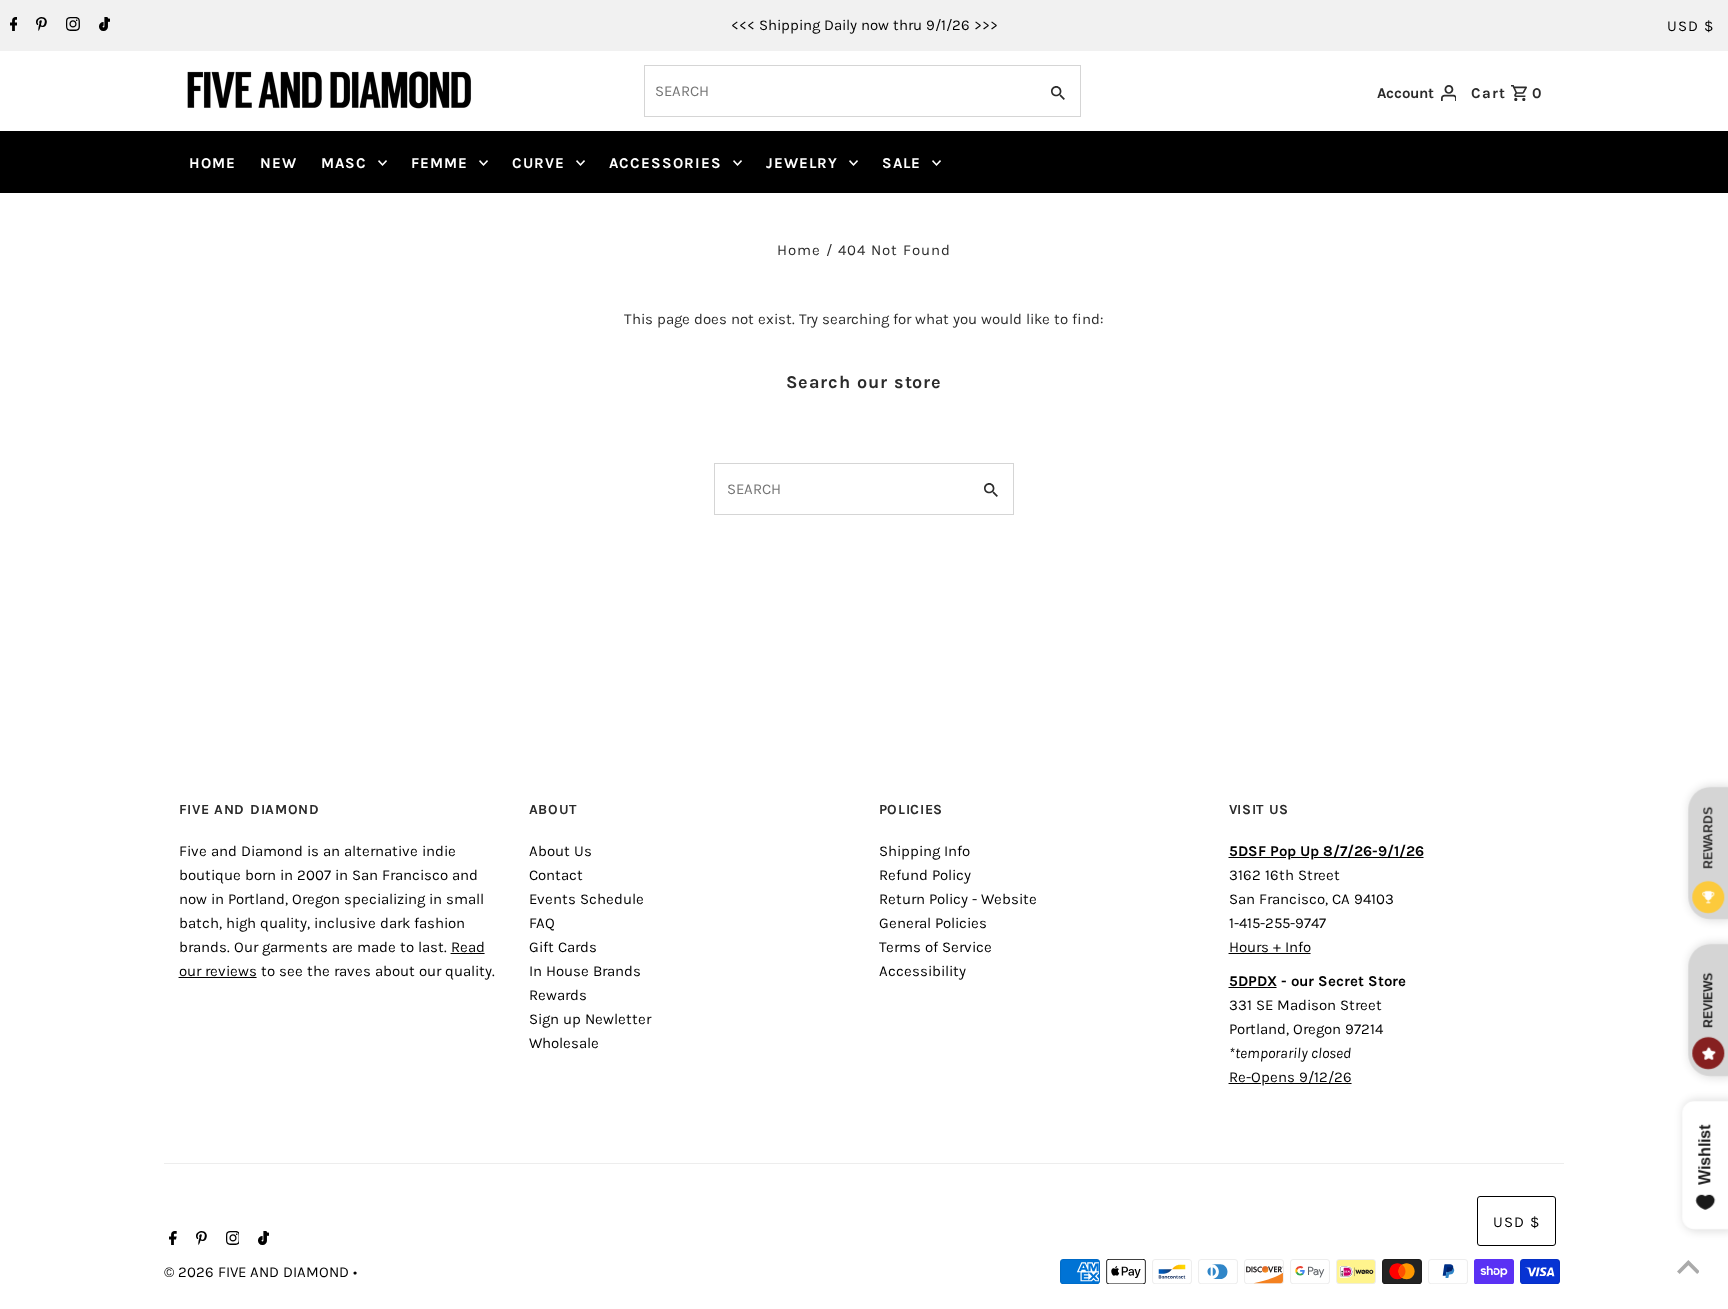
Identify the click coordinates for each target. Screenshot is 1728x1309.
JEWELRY (802, 163)
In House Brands (585, 971)
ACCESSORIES (665, 163)
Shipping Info (924, 851)
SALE (901, 163)
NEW (278, 163)
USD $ (1690, 26)
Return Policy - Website (958, 899)
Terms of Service (935, 947)
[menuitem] (212, 163)
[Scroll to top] (1688, 1269)
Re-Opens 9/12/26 (1290, 1077)
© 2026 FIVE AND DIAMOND (258, 1272)
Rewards (558, 995)
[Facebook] (11, 26)
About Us (560, 851)
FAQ (542, 923)
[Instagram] (70, 26)
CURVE (538, 163)
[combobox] (838, 91)
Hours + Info (1270, 947)
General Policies (933, 923)
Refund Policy (925, 875)
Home (799, 250)
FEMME (439, 163)
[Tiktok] (102, 26)
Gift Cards (563, 947)
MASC (344, 163)
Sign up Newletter (590, 1019)
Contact (556, 875)
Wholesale (564, 1043)
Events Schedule (586, 899)
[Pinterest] (39, 26)
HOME (212, 163)
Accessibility (922, 971)
